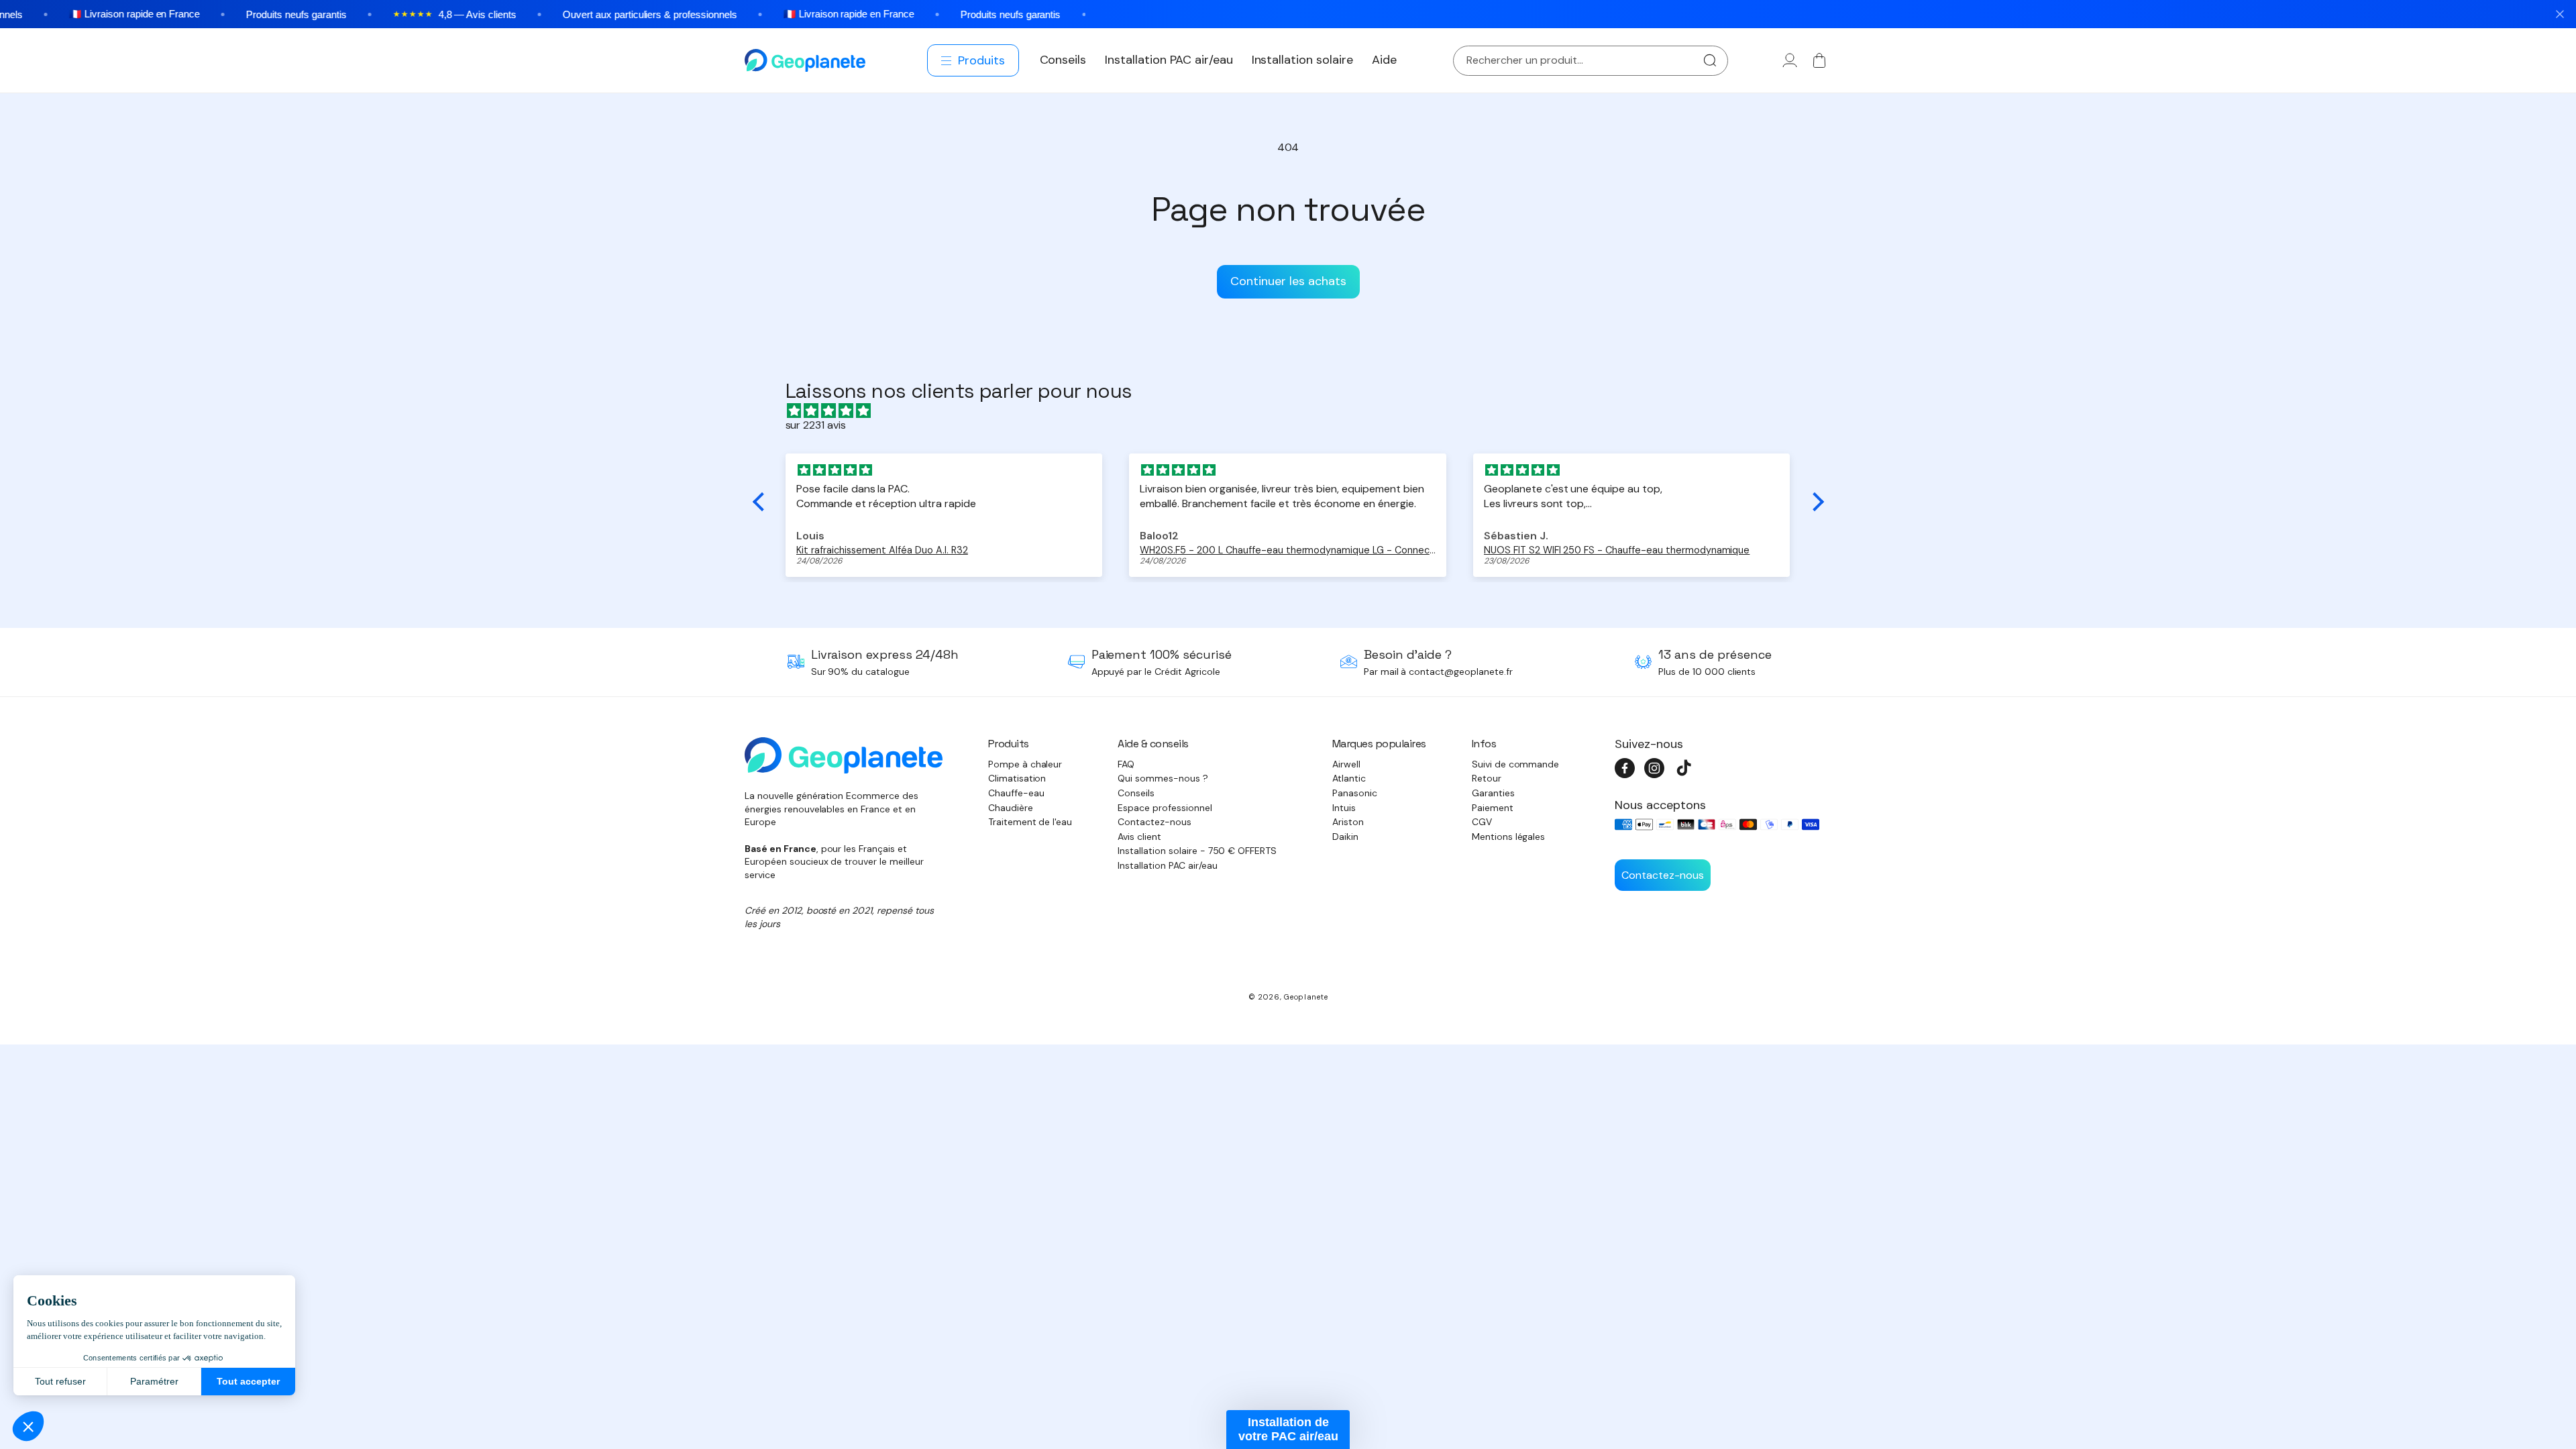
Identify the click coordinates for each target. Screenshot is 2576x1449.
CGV (1482, 822)
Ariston (1348, 822)
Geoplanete (1306, 997)
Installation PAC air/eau (1167, 865)
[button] (974, 60)
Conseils (1136, 793)
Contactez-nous (1155, 822)
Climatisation (1017, 778)
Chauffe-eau (1016, 793)
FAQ (1126, 764)
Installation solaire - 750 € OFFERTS (1197, 851)
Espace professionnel (1165, 808)
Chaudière (1011, 808)
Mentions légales (1509, 837)
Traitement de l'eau (1030, 822)
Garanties (1493, 793)
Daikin (1345, 837)
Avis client (1139, 837)
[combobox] (1591, 61)
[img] (1295, 411)
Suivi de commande (1516, 764)
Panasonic (1355, 793)
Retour (1487, 778)
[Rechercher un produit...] (1710, 61)
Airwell (1346, 764)
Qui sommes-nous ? (1163, 778)
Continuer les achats (1288, 281)
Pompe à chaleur (1025, 764)
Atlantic (1349, 778)
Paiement (1493, 808)
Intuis (1344, 808)
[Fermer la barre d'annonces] (2560, 14)
